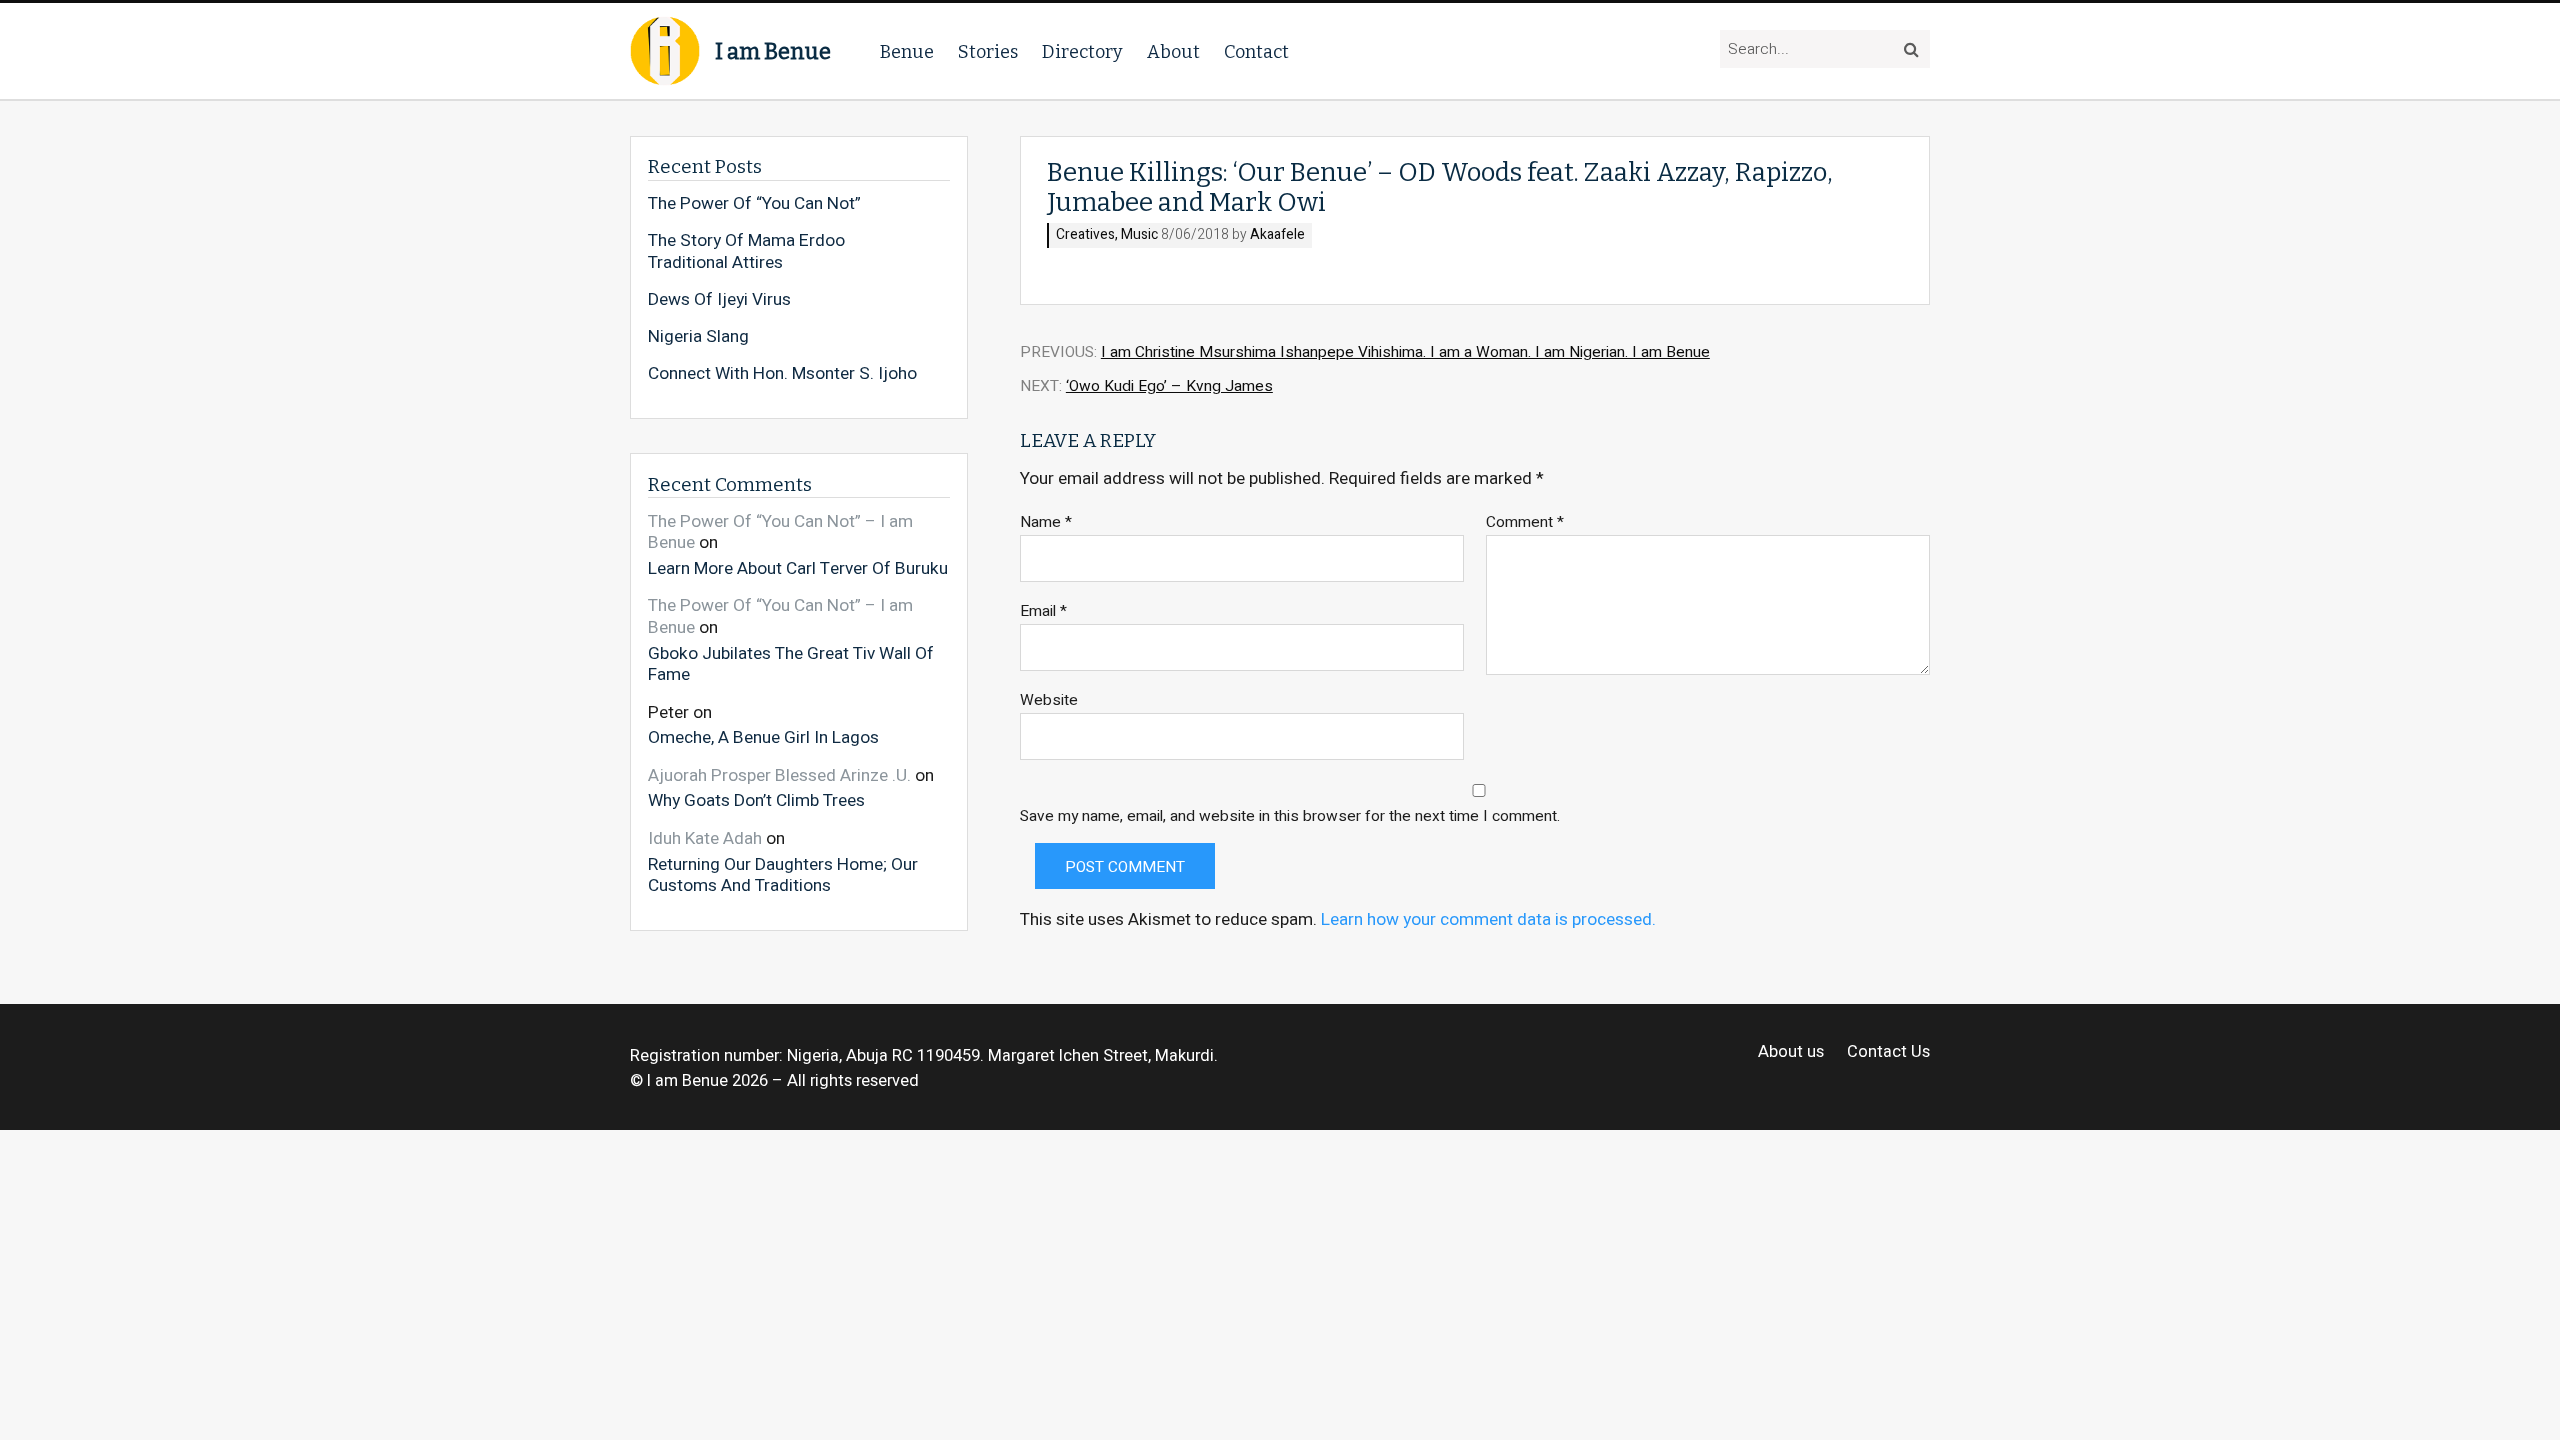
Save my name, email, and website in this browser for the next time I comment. (1290, 816)
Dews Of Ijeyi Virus (719, 300)
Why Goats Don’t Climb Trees (756, 800)
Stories (988, 52)
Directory (1082, 52)
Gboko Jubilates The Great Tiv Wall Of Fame (791, 663)
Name (1046, 522)
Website (1049, 700)
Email (1043, 611)
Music (1139, 235)
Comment (1525, 522)
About (1173, 52)
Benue (907, 52)
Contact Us (1888, 1052)
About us (1791, 1052)
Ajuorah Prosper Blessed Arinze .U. (779, 775)
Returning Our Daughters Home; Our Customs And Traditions (783, 874)
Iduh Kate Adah (705, 838)
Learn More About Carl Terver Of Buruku (798, 568)
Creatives (1085, 235)
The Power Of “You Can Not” (754, 204)
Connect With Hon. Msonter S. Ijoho (782, 374)
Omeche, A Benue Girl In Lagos (763, 737)
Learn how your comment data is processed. (1488, 919)
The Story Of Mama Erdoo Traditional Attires (746, 251)
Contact (1256, 52)
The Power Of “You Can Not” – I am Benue (780, 532)
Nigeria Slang (698, 337)
